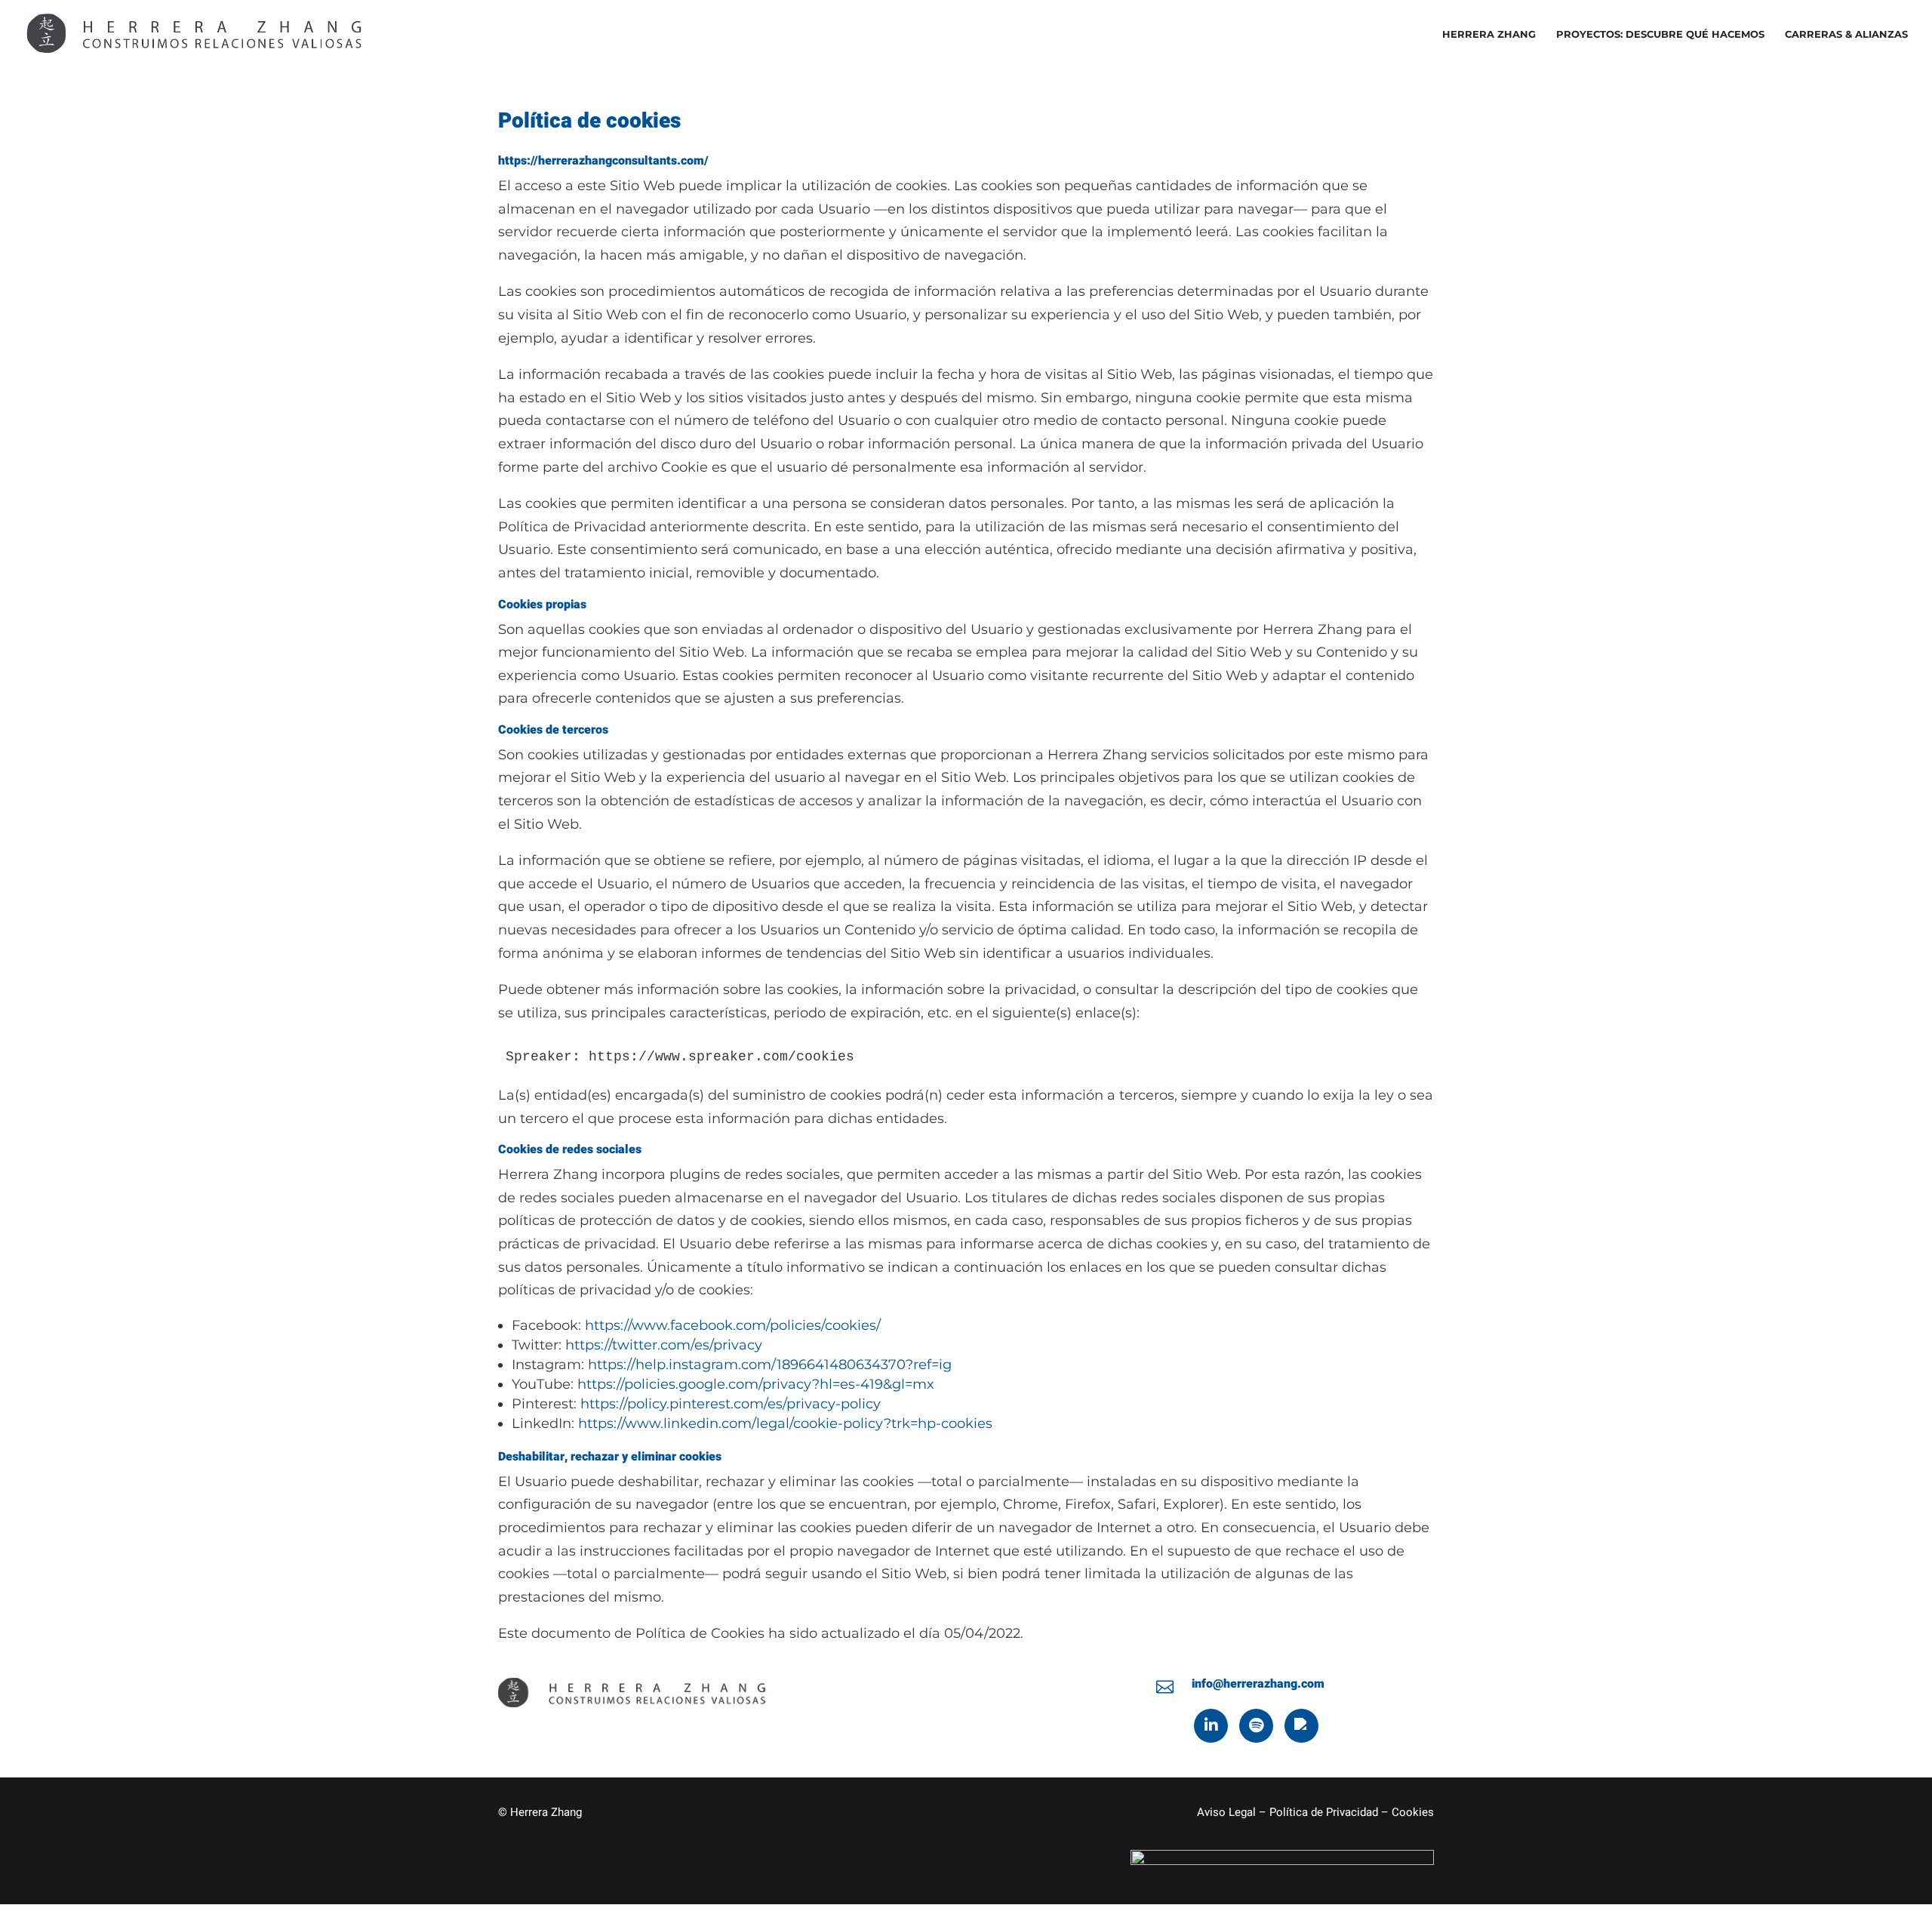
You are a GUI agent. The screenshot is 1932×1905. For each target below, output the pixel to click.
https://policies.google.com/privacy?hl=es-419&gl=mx (756, 1384)
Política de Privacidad (1324, 1812)
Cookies (1413, 1812)
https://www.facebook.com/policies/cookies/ (733, 1325)
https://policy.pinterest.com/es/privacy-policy (731, 1404)
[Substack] (1301, 1726)
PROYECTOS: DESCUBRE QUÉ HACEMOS (1660, 34)
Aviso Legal (1226, 1812)
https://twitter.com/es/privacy (664, 1345)
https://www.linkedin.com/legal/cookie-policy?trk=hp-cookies (785, 1423)
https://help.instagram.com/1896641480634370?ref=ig (770, 1365)
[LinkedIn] (1211, 1726)
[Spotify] (1256, 1726)
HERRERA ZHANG (1489, 34)
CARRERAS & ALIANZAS (1846, 34)
